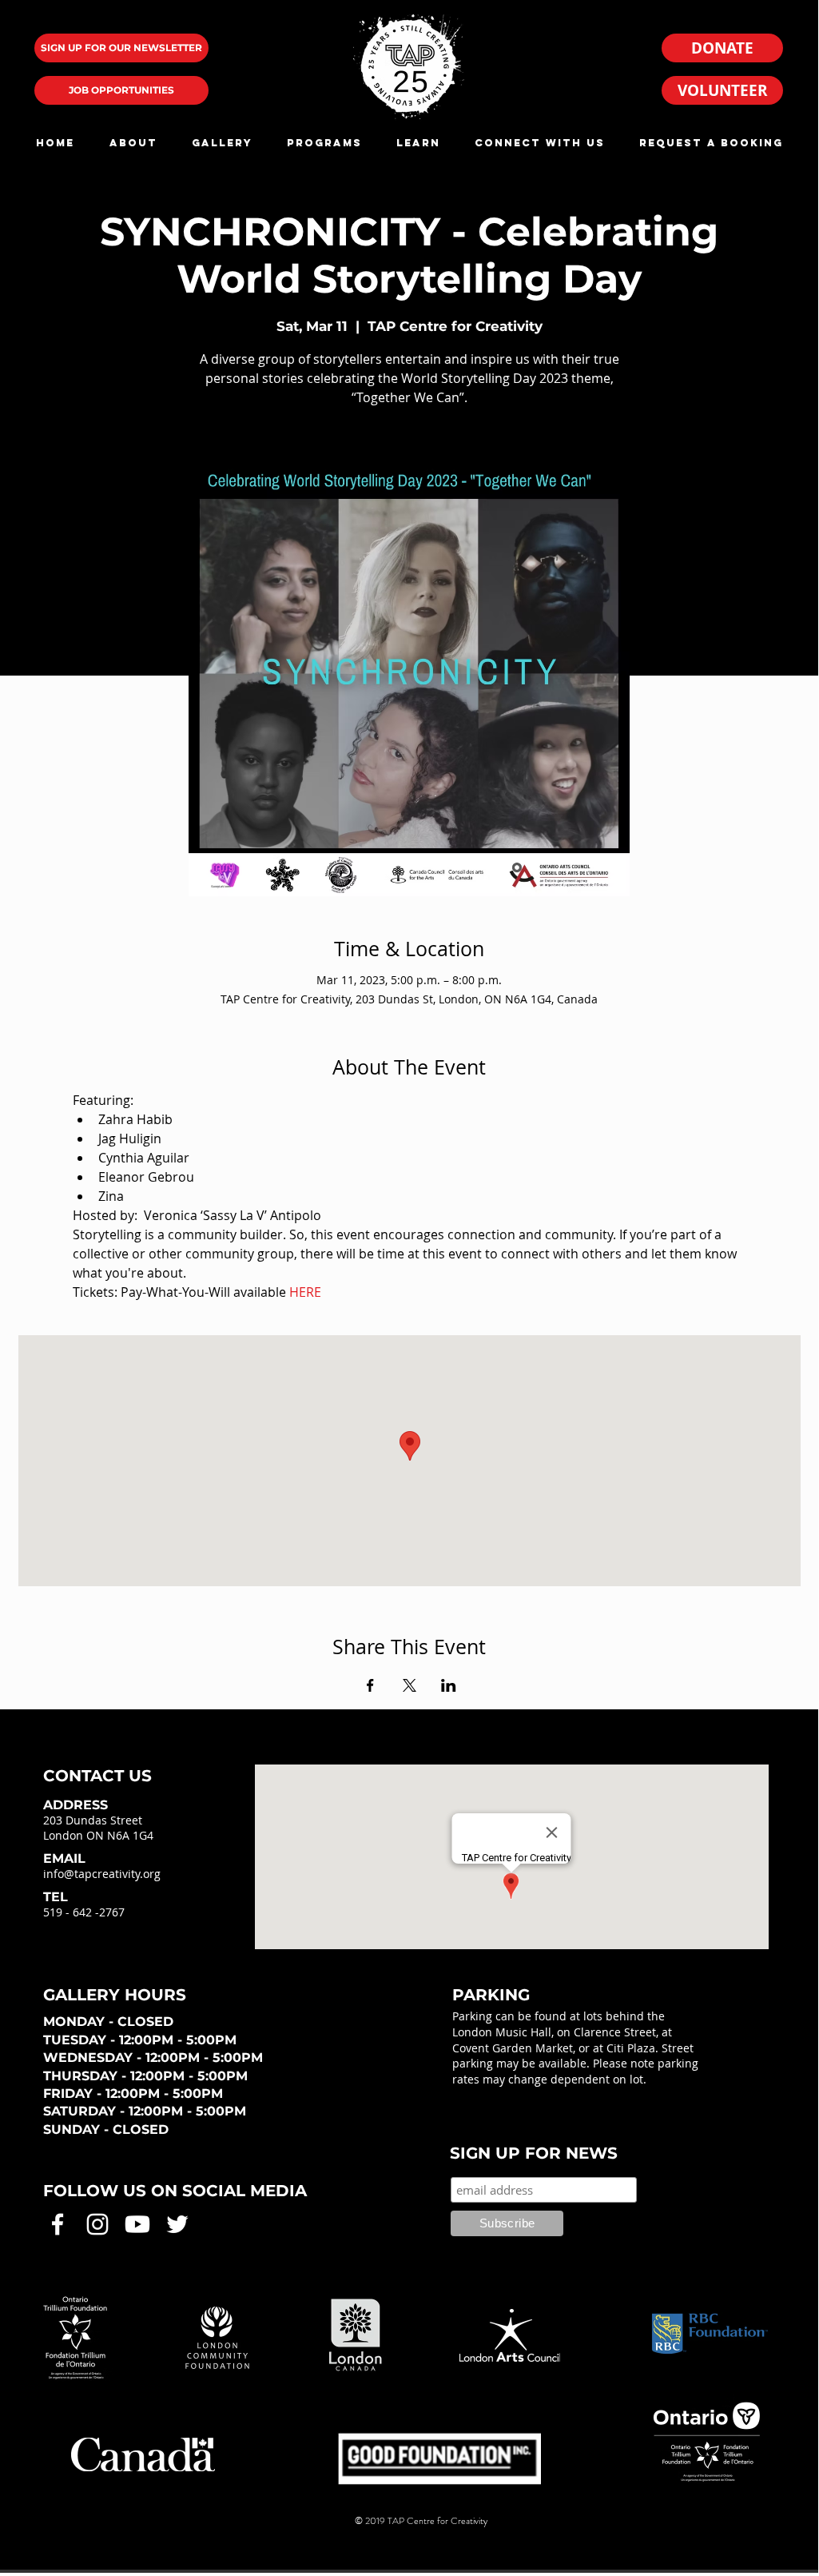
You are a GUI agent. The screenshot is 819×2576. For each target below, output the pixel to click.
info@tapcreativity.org (102, 1874)
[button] (133, 143)
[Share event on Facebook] (370, 1685)
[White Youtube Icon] (137, 2224)
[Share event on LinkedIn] (449, 1685)
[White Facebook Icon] (58, 2224)
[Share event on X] (409, 1685)
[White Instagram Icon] (97, 2224)
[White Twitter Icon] (177, 2224)
